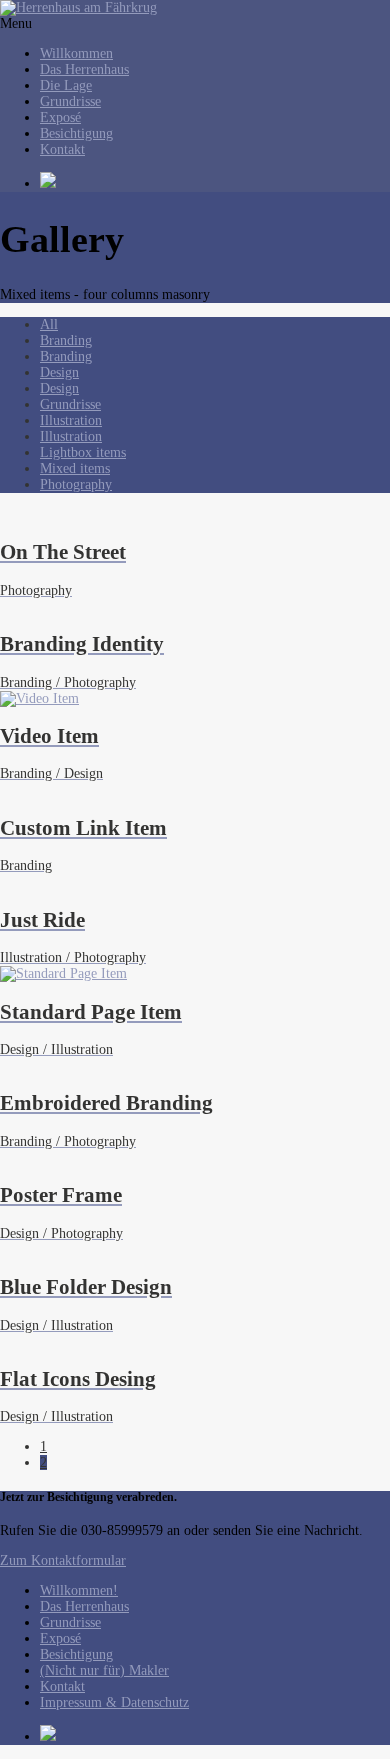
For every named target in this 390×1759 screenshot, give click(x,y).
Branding (66, 340)
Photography (76, 484)
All (49, 324)
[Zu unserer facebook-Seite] (215, 182)
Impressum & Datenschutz (114, 1702)
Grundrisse (70, 101)
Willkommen (76, 53)
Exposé (60, 117)
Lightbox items (83, 452)
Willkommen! (79, 1590)
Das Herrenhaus (84, 69)
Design (59, 372)
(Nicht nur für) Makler (104, 1670)
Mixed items (75, 468)
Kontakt (62, 149)
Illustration (71, 420)
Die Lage (66, 85)
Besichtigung (76, 133)
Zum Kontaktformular (63, 1560)
